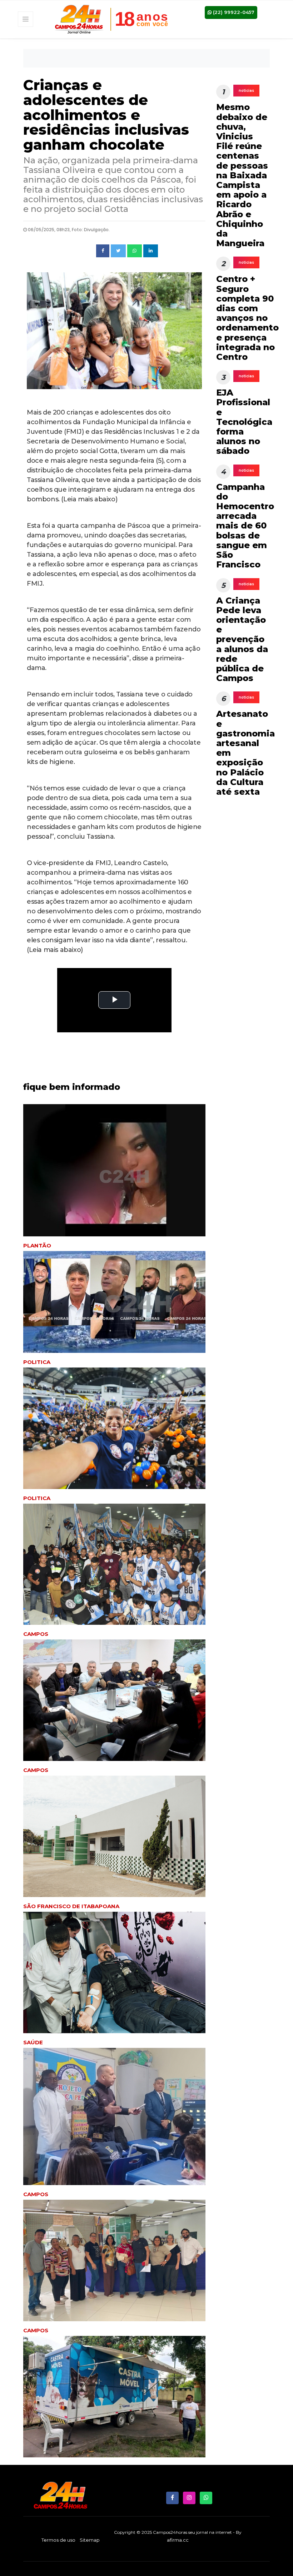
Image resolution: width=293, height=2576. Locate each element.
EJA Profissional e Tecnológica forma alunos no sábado (244, 422)
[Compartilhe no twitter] (118, 251)
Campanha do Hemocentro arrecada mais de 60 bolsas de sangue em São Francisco (245, 526)
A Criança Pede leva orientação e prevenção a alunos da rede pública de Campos (242, 639)
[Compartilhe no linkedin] (151, 251)
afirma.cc (178, 2540)
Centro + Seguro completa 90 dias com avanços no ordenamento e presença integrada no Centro (247, 318)
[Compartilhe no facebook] (103, 251)
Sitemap (90, 2540)
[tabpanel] (114, 1436)
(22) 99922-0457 (233, 12)
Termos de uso (58, 2540)
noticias (246, 91)
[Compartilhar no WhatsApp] (135, 251)
